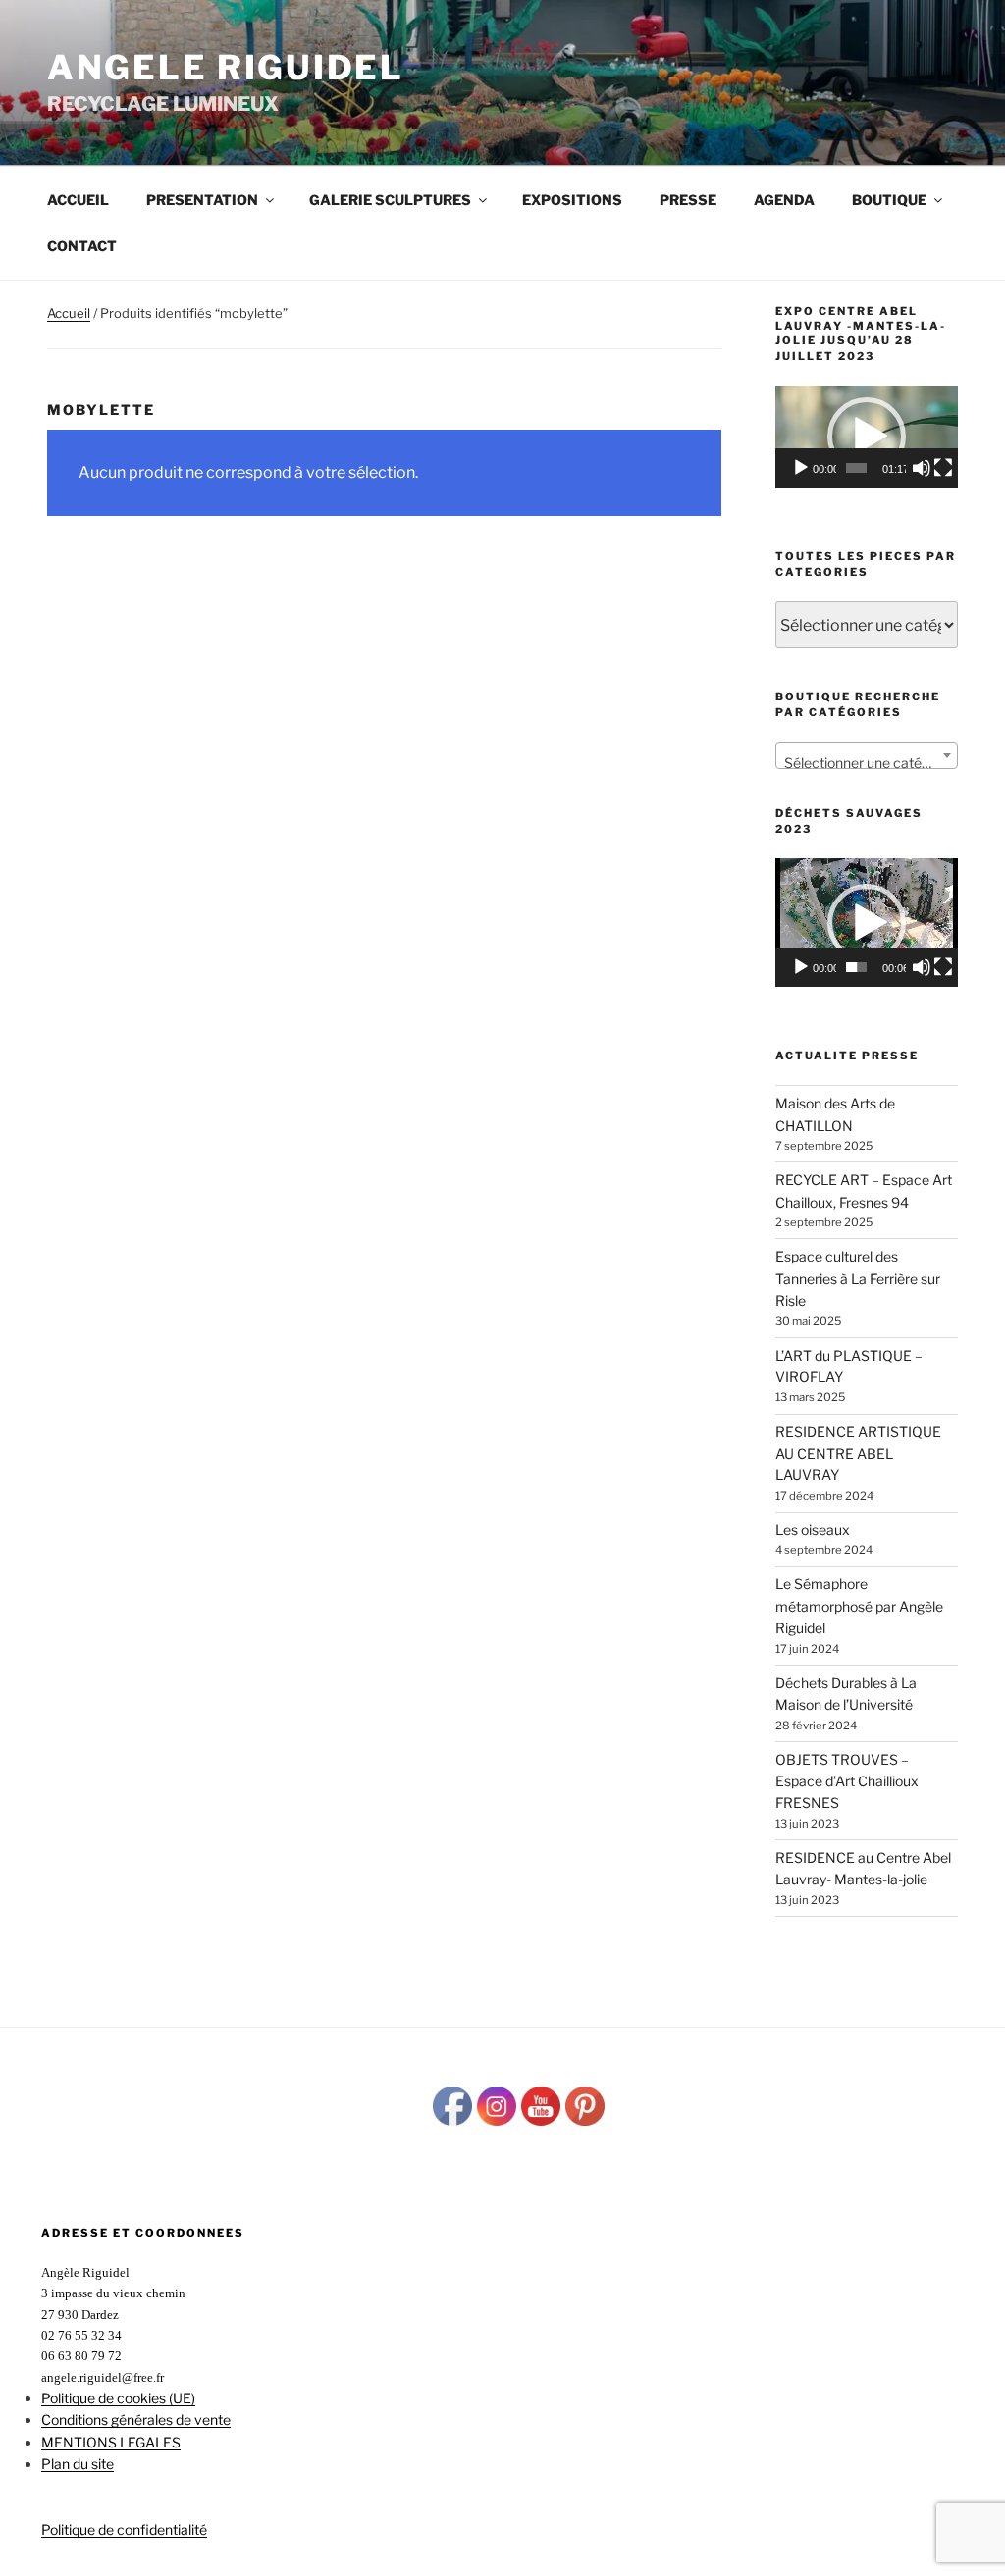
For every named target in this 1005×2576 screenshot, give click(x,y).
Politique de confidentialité (124, 2529)
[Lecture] (801, 468)
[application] (867, 437)
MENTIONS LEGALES (111, 2442)
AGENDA (784, 200)
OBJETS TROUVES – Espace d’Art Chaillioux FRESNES (847, 1781)
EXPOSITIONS (572, 200)
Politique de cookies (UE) (118, 2398)
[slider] (856, 468)
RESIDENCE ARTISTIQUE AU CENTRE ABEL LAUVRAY (858, 1454)
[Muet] (922, 468)
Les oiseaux (813, 1530)
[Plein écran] (943, 468)
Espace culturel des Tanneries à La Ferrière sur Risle (858, 1278)
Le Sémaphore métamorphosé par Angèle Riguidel (859, 1606)
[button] (867, 437)
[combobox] (867, 755)
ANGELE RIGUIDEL (226, 67)
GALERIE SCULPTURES (390, 200)
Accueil (78, 200)
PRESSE (688, 200)
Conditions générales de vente (136, 2420)
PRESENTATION (202, 200)
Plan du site (78, 2464)
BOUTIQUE (889, 200)
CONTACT (82, 246)
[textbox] (867, 763)
